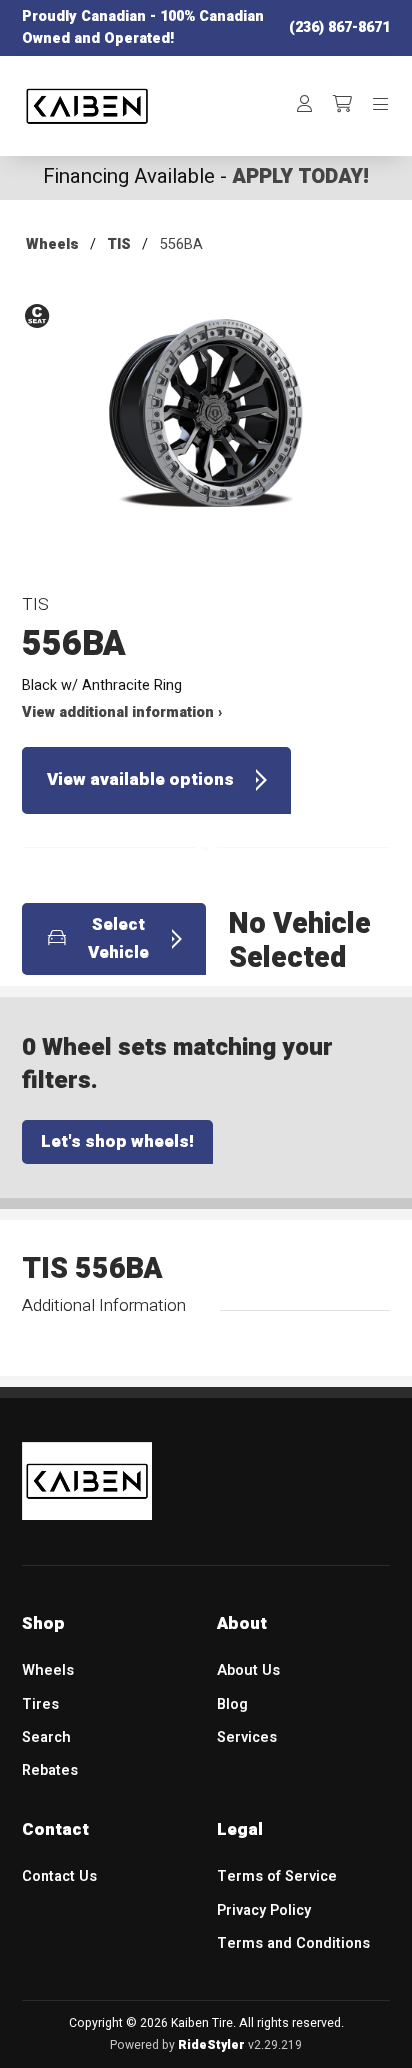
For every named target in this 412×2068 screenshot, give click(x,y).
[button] (205, 429)
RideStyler (211, 2045)
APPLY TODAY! (300, 177)
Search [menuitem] (46, 1737)
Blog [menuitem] (232, 1704)
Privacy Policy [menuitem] (264, 1910)
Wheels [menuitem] (48, 1670)
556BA (181, 244)
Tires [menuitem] (40, 1704)
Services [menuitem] (247, 1737)
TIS (119, 244)
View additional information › (122, 712)
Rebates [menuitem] (50, 1770)
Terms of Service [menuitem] (277, 1876)
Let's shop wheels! (117, 1141)
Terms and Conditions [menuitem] (293, 1943)
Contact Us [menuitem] (59, 1876)
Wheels (52, 244)
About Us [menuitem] (248, 1670)
